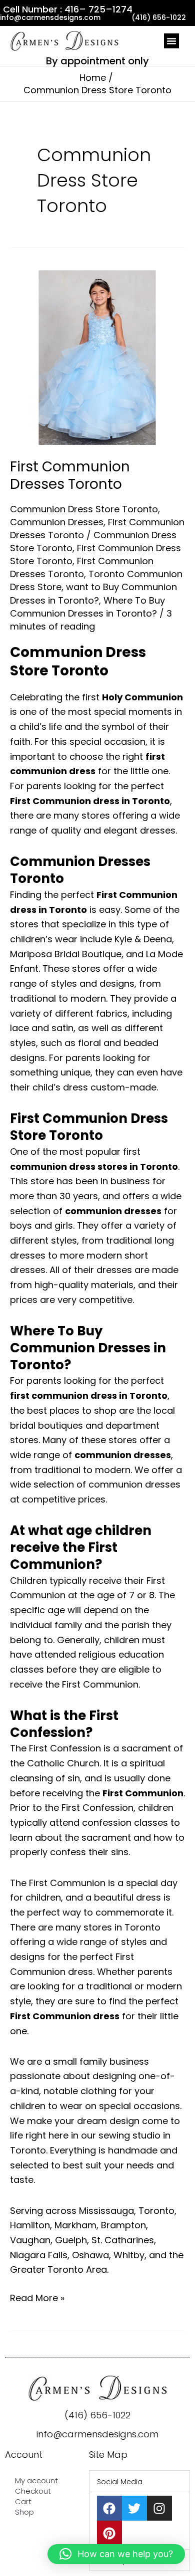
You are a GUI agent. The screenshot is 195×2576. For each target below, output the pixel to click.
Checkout (33, 2491)
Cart (23, 2501)
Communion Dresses (57, 522)
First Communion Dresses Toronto (70, 475)
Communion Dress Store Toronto (84, 509)
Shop (24, 2512)
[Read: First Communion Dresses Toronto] (97, 357)
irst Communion (145, 1793)
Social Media (120, 2482)
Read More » (37, 2297)
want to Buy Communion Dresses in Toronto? (93, 593)
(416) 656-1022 (97, 2415)
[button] (171, 41)
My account (36, 2480)
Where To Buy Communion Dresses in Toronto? (87, 607)
